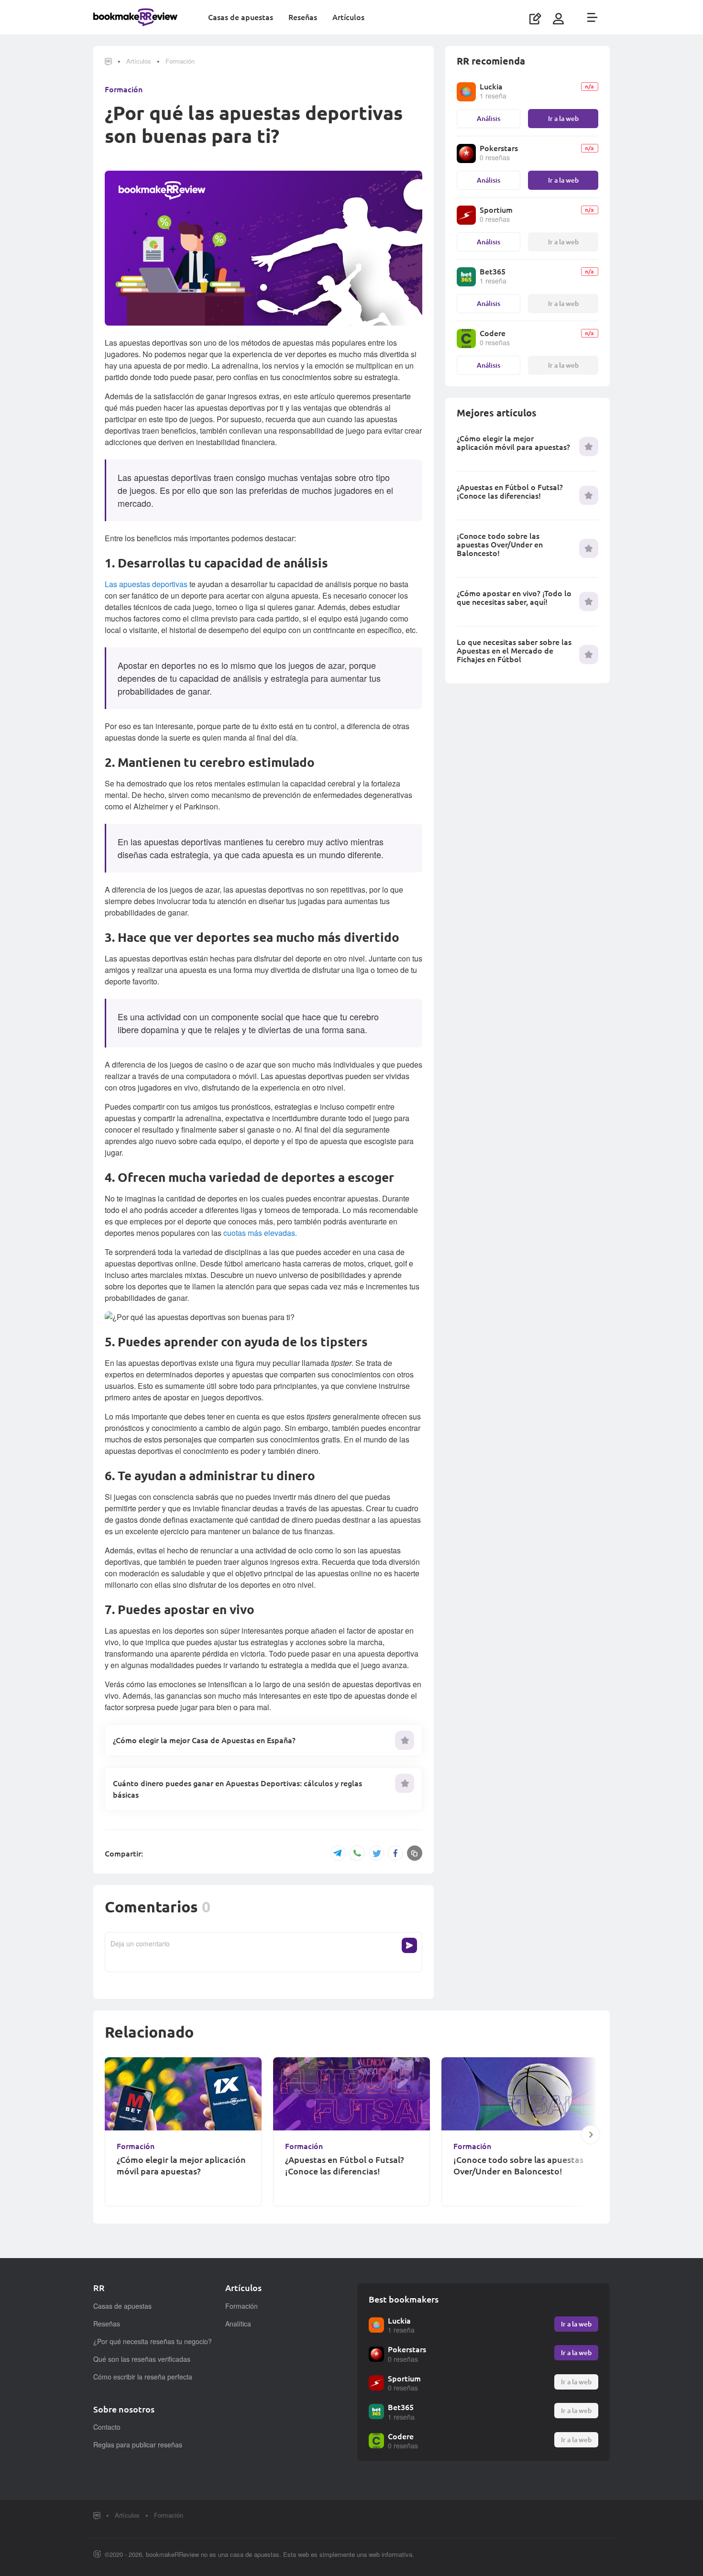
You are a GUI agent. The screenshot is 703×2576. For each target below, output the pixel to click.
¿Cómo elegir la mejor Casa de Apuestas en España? (204, 1740)
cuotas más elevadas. (260, 1233)
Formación (180, 61)
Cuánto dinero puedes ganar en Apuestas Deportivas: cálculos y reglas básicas (237, 1789)
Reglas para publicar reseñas (138, 2445)
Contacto (107, 2427)
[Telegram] (338, 1853)
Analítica (238, 2324)
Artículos (348, 17)
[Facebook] (395, 1853)
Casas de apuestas (241, 17)
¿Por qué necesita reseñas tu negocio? (153, 2341)
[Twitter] (376, 1853)
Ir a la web (563, 118)
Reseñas (303, 17)
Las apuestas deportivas (146, 584)
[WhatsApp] (357, 1854)
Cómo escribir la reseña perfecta (143, 2377)
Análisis (489, 118)
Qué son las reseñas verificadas (142, 2359)
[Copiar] (415, 1853)
